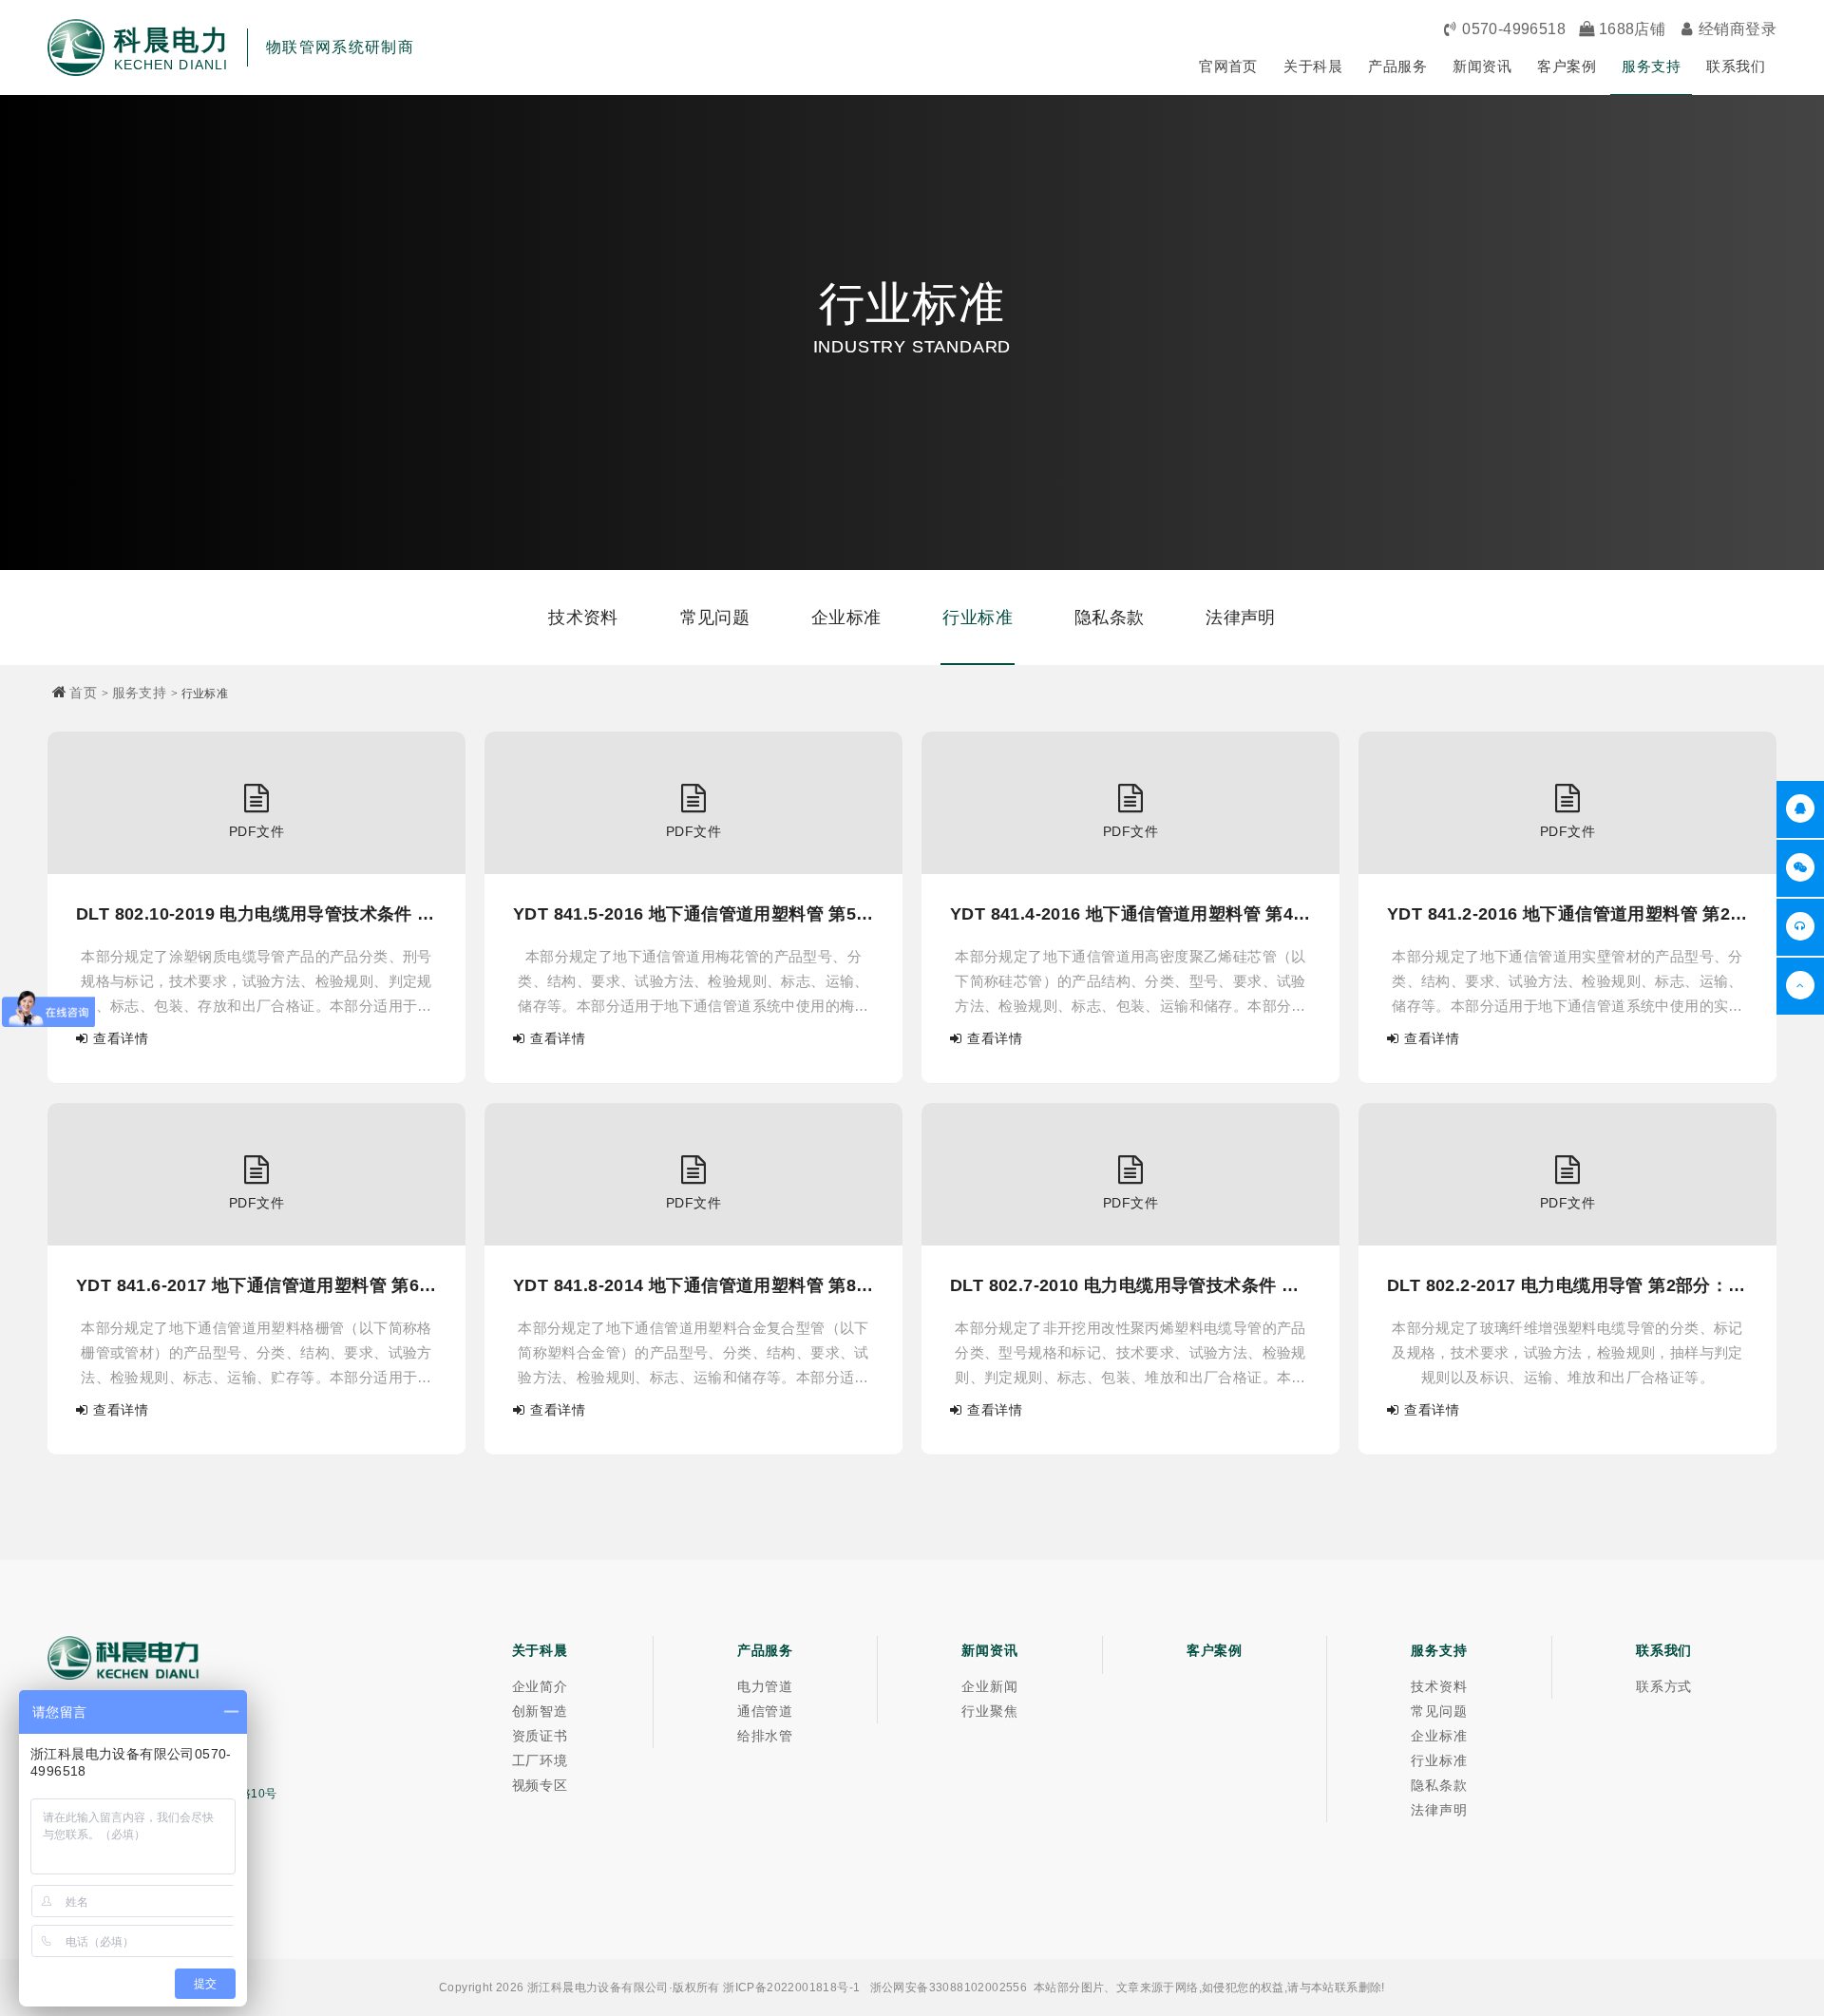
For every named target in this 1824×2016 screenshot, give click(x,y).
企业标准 (846, 618)
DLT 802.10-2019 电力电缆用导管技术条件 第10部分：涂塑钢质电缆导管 (256, 914)
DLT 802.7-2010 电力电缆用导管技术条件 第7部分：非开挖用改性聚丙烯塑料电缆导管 (1130, 1285)
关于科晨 (1313, 66)
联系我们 (1736, 66)
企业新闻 (989, 1686)
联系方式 (1664, 1686)
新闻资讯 (1482, 66)
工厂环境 (540, 1760)
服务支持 (1651, 66)
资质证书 (540, 1736)
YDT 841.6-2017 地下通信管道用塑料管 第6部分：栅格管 (256, 1285)
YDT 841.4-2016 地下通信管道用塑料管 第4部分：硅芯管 (1130, 914)
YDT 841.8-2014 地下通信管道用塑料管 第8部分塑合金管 (693, 1285)
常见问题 (715, 618)
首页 (83, 693)
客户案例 (1567, 66)
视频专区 (540, 1785)
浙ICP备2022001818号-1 (791, 1987)
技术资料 (583, 618)
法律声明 (1241, 618)
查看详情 (121, 1038)
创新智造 (540, 1711)
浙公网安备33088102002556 (949, 1987)
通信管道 (765, 1711)
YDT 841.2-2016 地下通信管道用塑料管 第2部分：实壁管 (1567, 914)
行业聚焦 (989, 1711)
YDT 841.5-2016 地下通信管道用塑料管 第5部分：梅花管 (693, 914)
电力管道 (765, 1686)
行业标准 (978, 618)
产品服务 (1397, 66)
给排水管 (765, 1736)
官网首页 (1228, 66)
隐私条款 (1110, 618)
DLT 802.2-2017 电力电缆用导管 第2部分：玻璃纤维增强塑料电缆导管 (1567, 1285)
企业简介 (540, 1686)
